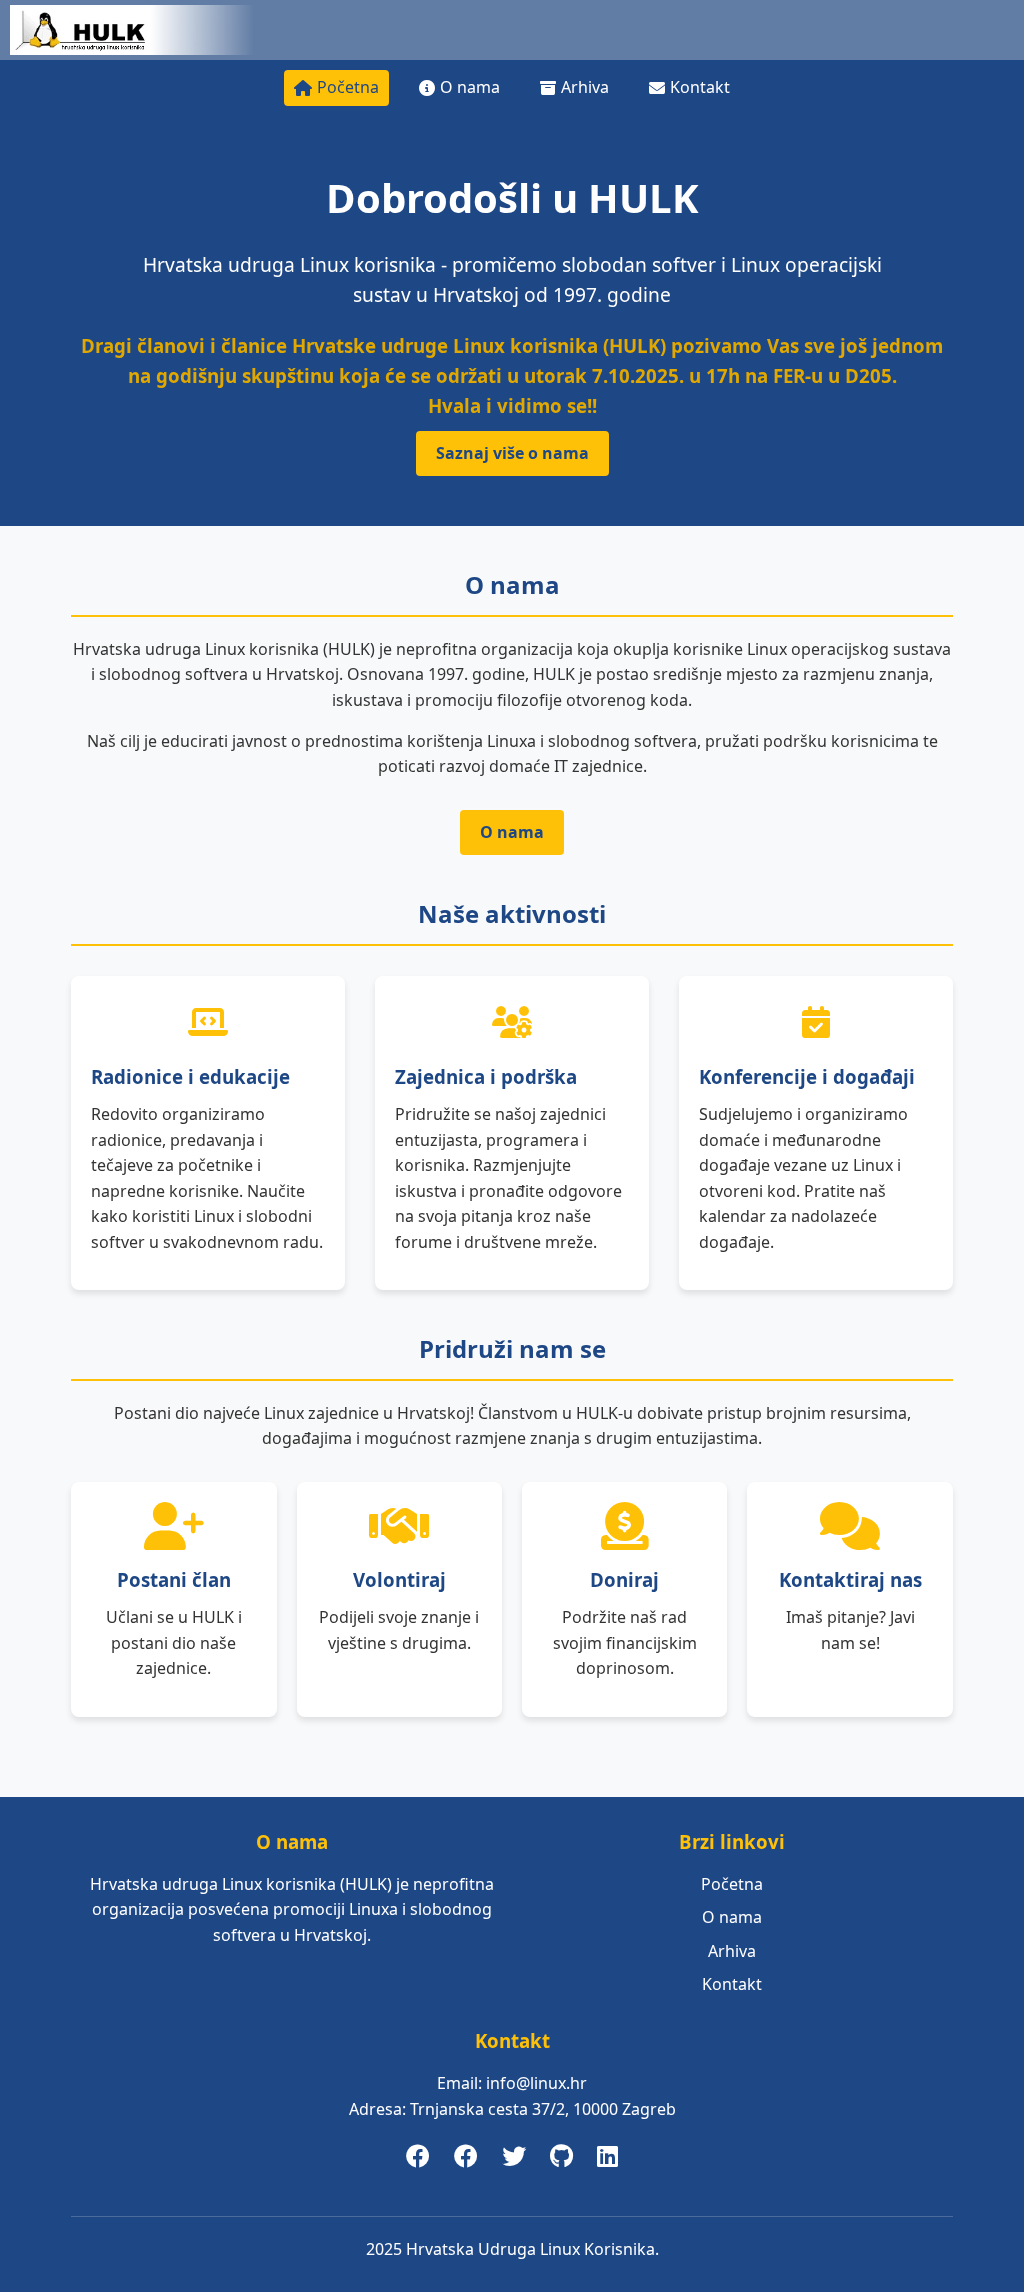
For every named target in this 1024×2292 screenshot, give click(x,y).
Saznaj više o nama (512, 453)
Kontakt (700, 87)
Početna (348, 87)
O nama (470, 87)
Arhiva (585, 87)
